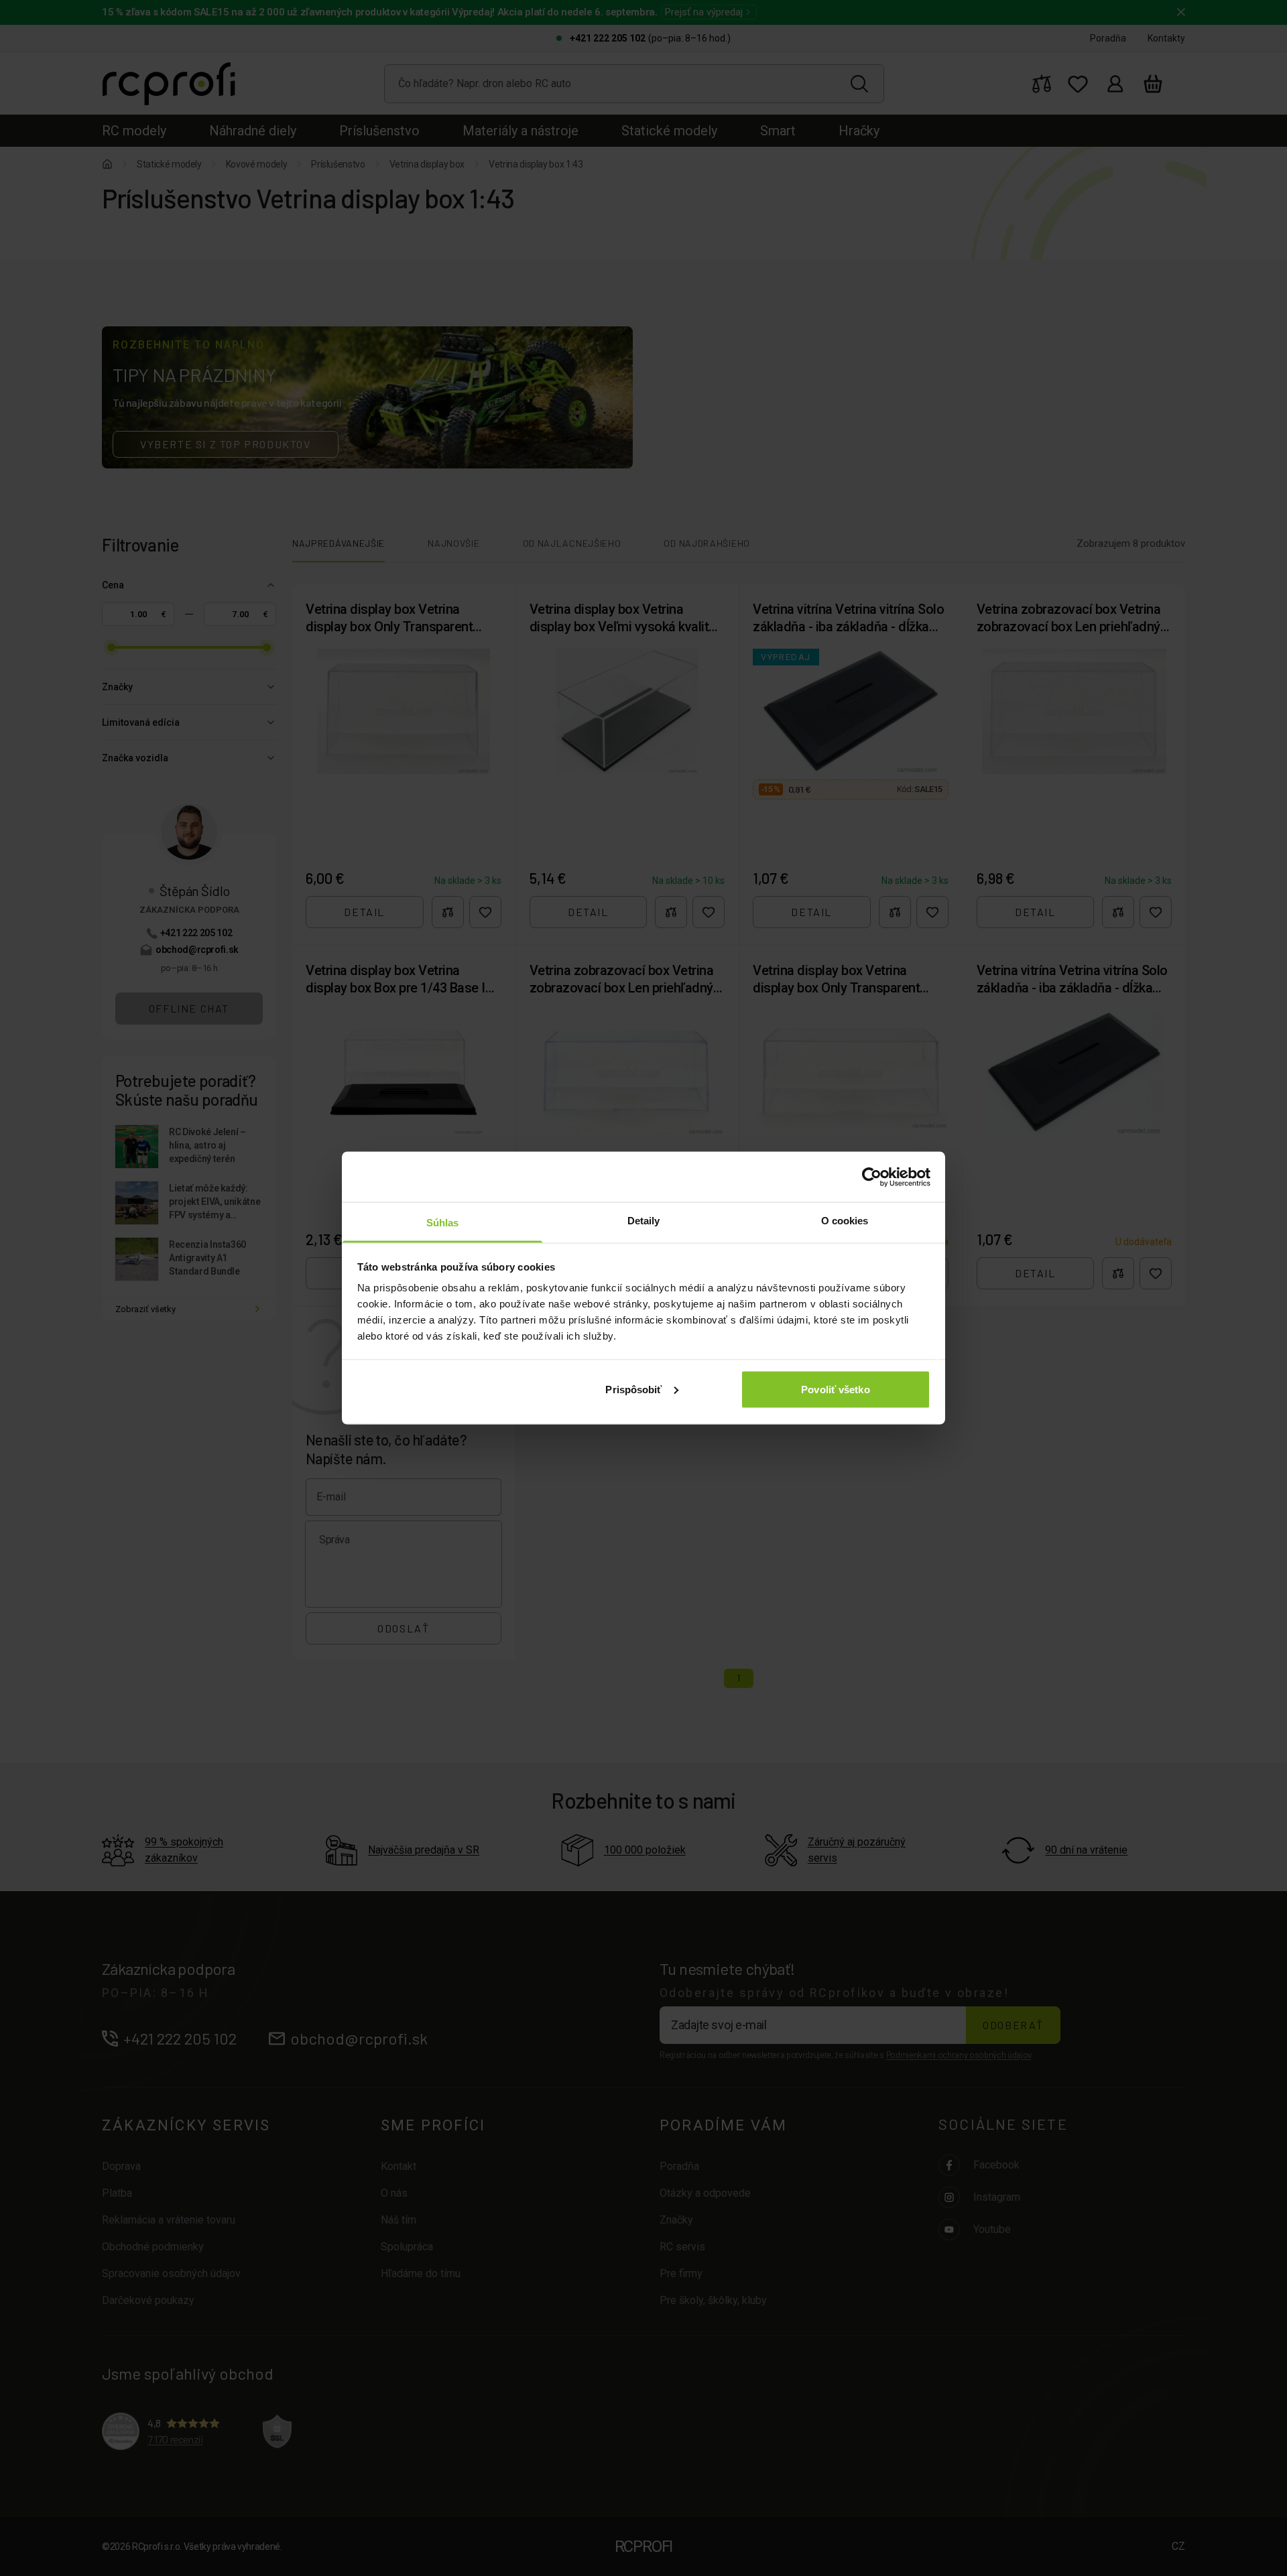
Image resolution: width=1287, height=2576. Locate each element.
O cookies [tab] (845, 1221)
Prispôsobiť (633, 1389)
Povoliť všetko (835, 1389)
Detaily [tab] (644, 1221)
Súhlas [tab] (443, 1223)
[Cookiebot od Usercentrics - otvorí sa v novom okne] (872, 1177)
